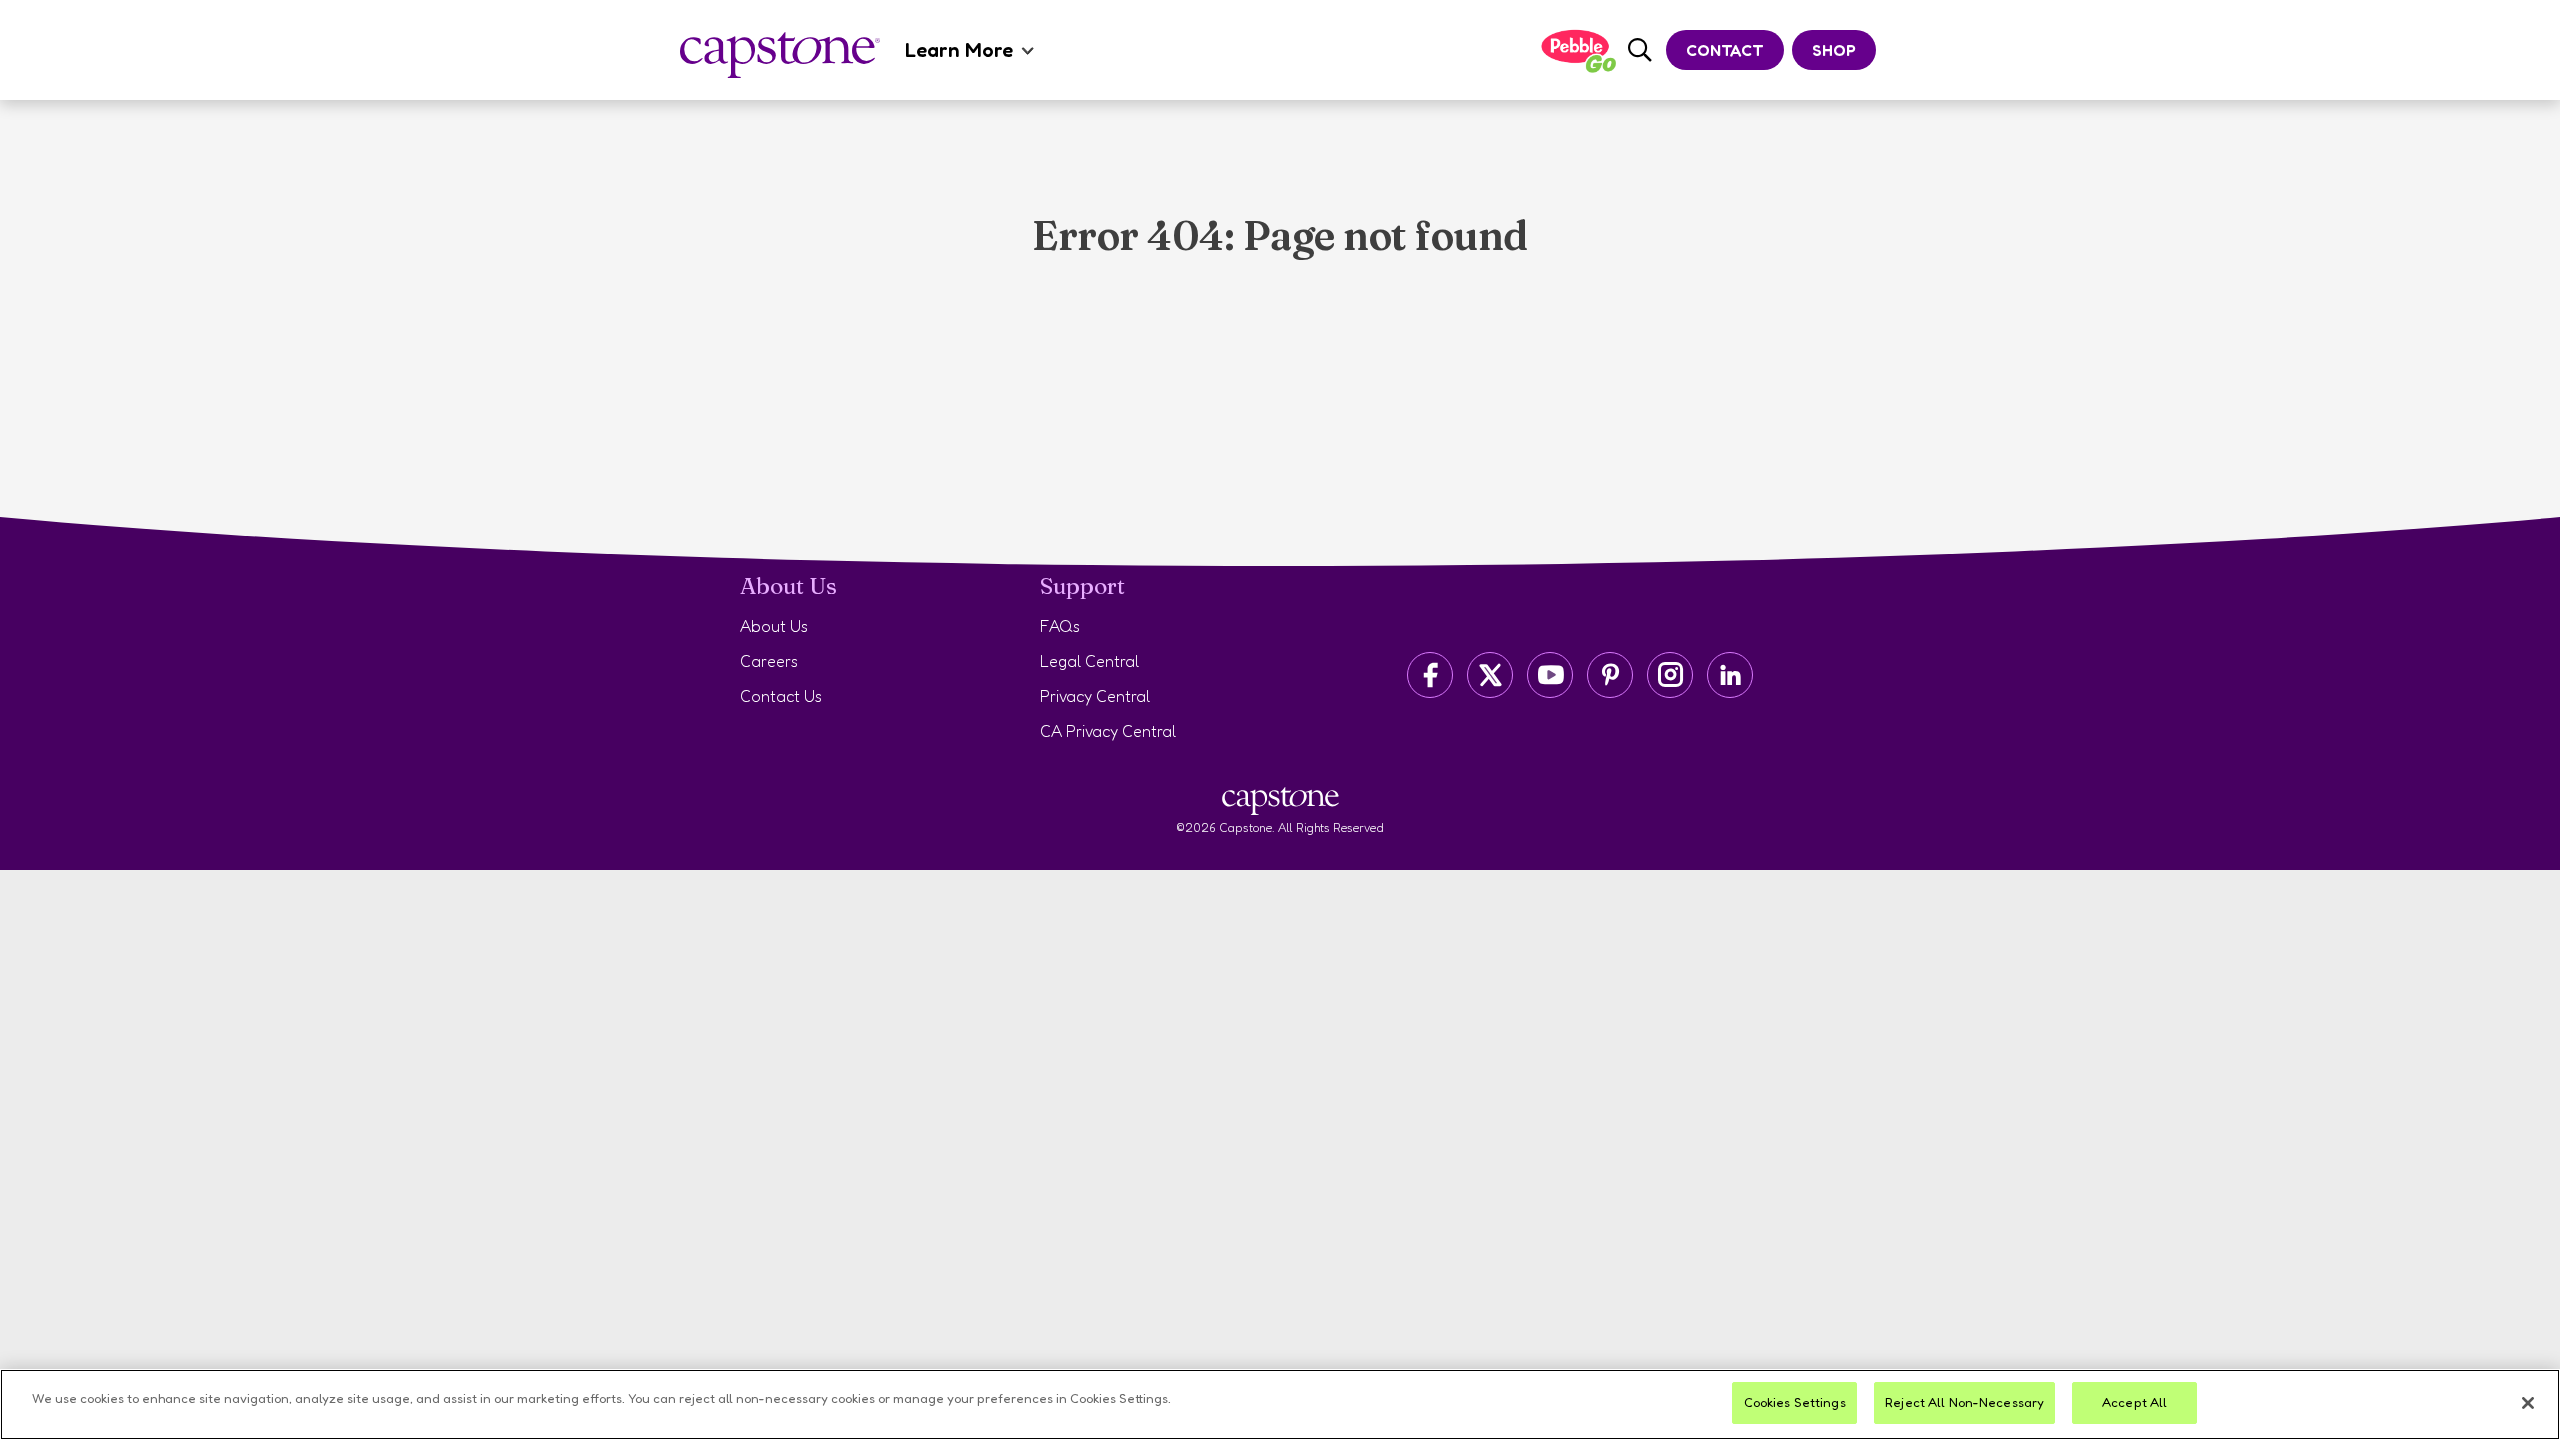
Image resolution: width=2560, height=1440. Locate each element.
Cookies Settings (1795, 1402)
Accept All (2134, 1402)
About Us (774, 626)
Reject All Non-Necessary (1964, 1402)
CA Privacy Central (1108, 731)
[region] (1280, 1404)
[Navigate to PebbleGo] (1578, 50)
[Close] (2528, 1403)
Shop (1834, 50)
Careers (769, 661)
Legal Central (1089, 661)
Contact (1725, 50)
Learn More (959, 50)
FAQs (1060, 626)
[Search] (1640, 50)
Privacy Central (1095, 696)
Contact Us (781, 696)
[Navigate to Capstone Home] (780, 55)
